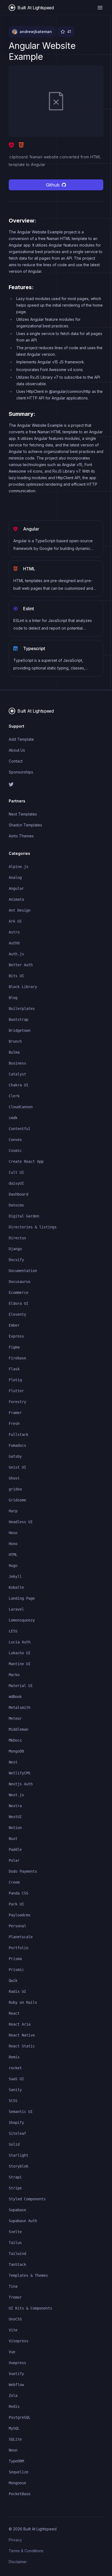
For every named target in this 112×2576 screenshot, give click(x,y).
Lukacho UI (20, 1653)
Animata (16, 899)
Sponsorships (21, 772)
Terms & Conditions (26, 2551)
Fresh (14, 1424)
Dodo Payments (23, 1871)
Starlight (18, 2155)
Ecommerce (18, 1293)
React (14, 2013)
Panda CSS (18, 1893)
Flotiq (15, 1380)
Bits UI (16, 976)
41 (69, 32)
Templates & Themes (28, 2275)
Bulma (14, 1052)
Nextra (15, 1806)
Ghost (14, 1478)
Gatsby (15, 1456)
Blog (13, 998)
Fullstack (18, 1434)
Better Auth (21, 965)
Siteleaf (17, 2133)
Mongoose (17, 2483)
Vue (12, 2352)
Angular (16, 888)
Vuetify (16, 2374)
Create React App (26, 1161)
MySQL (14, 2428)
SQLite (15, 2439)
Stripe (15, 2188)
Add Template (21, 739)
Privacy (15, 2540)
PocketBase (20, 2494)
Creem (14, 1882)
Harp (13, 1511)
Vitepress (18, 2341)
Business (17, 1063)
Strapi (15, 2177)
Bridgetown (20, 1030)
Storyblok (18, 2166)
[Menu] (100, 8)
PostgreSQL (20, 2417)
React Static (22, 2046)
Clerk (14, 1096)
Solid (14, 2144)
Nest (13, 1762)
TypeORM (16, 2461)
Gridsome (17, 1500)
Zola (13, 2396)
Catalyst (17, 1074)
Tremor (15, 2297)
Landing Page (22, 1598)
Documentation (23, 1271)
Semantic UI (21, 2112)
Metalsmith (20, 1708)
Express (16, 1336)
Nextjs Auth (21, 1784)
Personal (17, 1926)
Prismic (16, 1970)
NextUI (15, 1817)
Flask (14, 1369)
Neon (13, 2450)
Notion (15, 1828)
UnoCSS (15, 2319)
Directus (17, 1238)
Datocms (16, 1205)
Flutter (16, 1391)
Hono (13, 1544)
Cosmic (15, 1151)
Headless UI (21, 1522)
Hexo (13, 1533)
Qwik (13, 1981)
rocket (15, 2068)
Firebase (17, 1358)
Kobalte (16, 1587)
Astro (14, 932)
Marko (14, 1675)
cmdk (13, 1118)
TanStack (17, 2264)
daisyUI (16, 1183)
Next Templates (23, 814)
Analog (15, 878)
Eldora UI (18, 1303)
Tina (13, 2286)
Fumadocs (17, 1445)
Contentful (20, 1129)
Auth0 (14, 943)
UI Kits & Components (30, 2308)
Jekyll (15, 1576)
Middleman (18, 1729)
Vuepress (17, 2363)
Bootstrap (18, 1019)
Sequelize (18, 2472)
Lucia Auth (20, 1642)
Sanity (15, 2090)
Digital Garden (24, 1216)
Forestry (17, 1402)
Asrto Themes (21, 836)
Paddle (15, 1849)
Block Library (23, 987)
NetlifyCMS (20, 1773)
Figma (14, 1347)
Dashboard (18, 1194)
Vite (13, 2330)
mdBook (15, 1697)
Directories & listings (33, 1227)
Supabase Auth (23, 2221)
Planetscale (21, 1937)
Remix (14, 2057)
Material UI (21, 1686)
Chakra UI (18, 1085)
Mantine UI (20, 1664)
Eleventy (17, 1314)
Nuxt (13, 1839)
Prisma (15, 1959)
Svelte (15, 2232)
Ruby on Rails (23, 2002)
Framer (15, 1413)
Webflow (16, 2385)
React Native (22, 2035)
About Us (17, 750)
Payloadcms (20, 1915)
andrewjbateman (36, 32)
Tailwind (17, 2254)
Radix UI (17, 1991)
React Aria (20, 2024)
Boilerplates (22, 1009)
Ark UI (15, 921)
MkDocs (15, 1740)
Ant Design (20, 910)
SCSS (13, 2101)
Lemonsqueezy (22, 1620)
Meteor (15, 1718)
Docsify (16, 1260)
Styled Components (27, 2199)
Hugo (13, 1566)
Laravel (16, 1609)
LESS (13, 1631)
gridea (15, 1489)
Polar (14, 1860)
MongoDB (16, 1751)
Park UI (16, 1904)
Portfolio (18, 1948)
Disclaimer (18, 2562)
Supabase (17, 2210)
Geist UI (17, 1467)
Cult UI (16, 1172)
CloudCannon (21, 1107)
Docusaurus (20, 1282)
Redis (14, 2406)
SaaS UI (16, 2079)
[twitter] (56, 784)
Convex (15, 1140)
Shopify (16, 2123)
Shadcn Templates (25, 825)
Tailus (15, 2243)
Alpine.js (18, 867)
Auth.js (16, 954)
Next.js (16, 1795)
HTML (13, 1555)
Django (15, 1249)
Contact (16, 761)
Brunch (15, 1041)
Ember (14, 1325)
